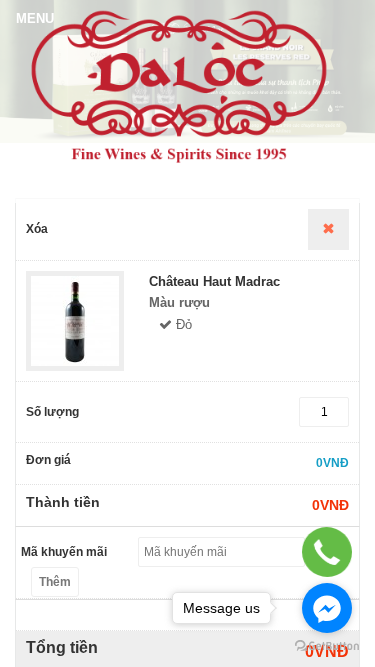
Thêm (55, 582)
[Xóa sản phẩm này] (328, 229)
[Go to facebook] (327, 608)
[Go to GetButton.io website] (327, 646)
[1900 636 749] (327, 551)
